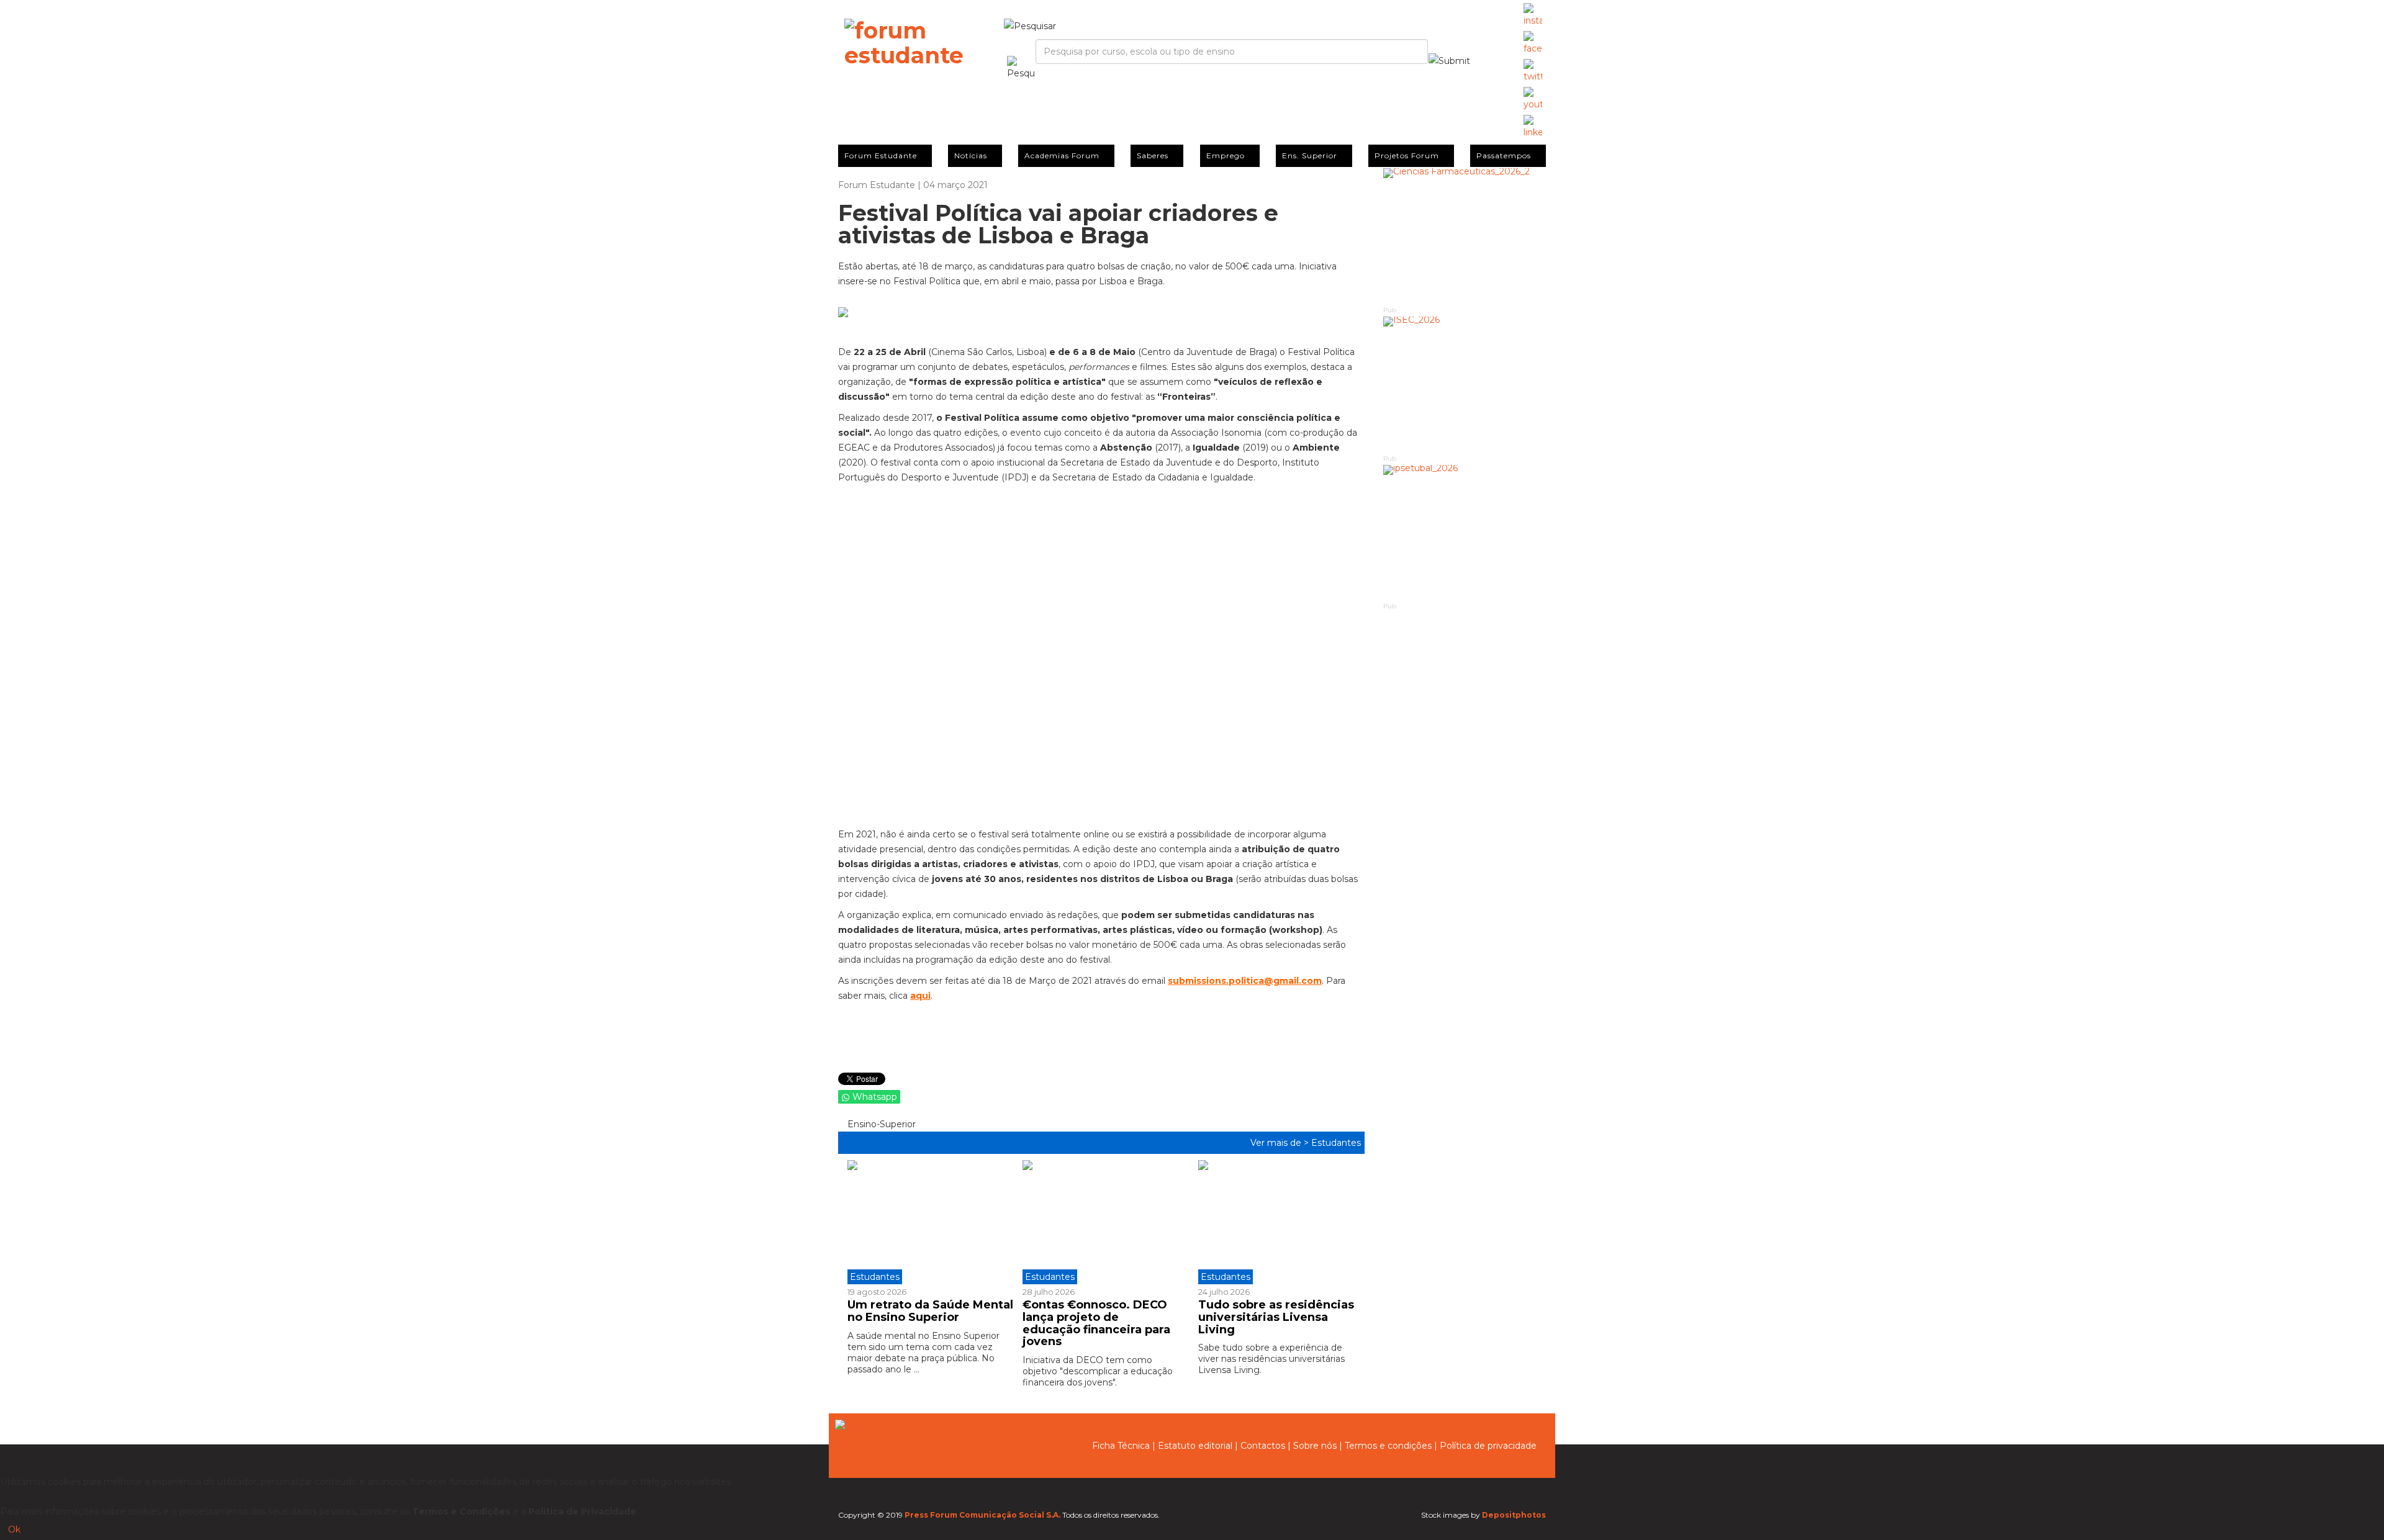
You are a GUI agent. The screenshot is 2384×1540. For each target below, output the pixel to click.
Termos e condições (1388, 1446)
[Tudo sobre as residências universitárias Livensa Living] (1276, 1222)
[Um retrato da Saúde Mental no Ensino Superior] (930, 1222)
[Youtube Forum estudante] (1533, 99)
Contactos (1263, 1446)
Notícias (971, 155)
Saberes (1153, 155)
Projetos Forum (1407, 155)
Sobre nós (1315, 1446)
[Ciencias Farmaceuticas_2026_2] (1465, 236)
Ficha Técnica (1121, 1446)
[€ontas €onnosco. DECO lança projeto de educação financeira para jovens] (1101, 1222)
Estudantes (1336, 1143)
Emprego (1226, 155)
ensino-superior (880, 1124)
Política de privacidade (1488, 1446)
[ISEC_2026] (1465, 385)
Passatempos (1504, 155)
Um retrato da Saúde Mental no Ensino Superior (930, 1311)
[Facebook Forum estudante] (1533, 43)
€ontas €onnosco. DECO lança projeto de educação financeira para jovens (1096, 1323)
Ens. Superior (1310, 155)
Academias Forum (1062, 155)
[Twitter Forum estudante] (1533, 71)
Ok (14, 1529)
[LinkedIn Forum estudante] (1533, 127)
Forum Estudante (881, 155)
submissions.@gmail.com (1245, 981)
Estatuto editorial (1195, 1446)
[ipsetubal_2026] (1465, 533)
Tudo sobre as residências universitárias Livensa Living (1276, 1317)
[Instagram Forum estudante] (1533, 16)
